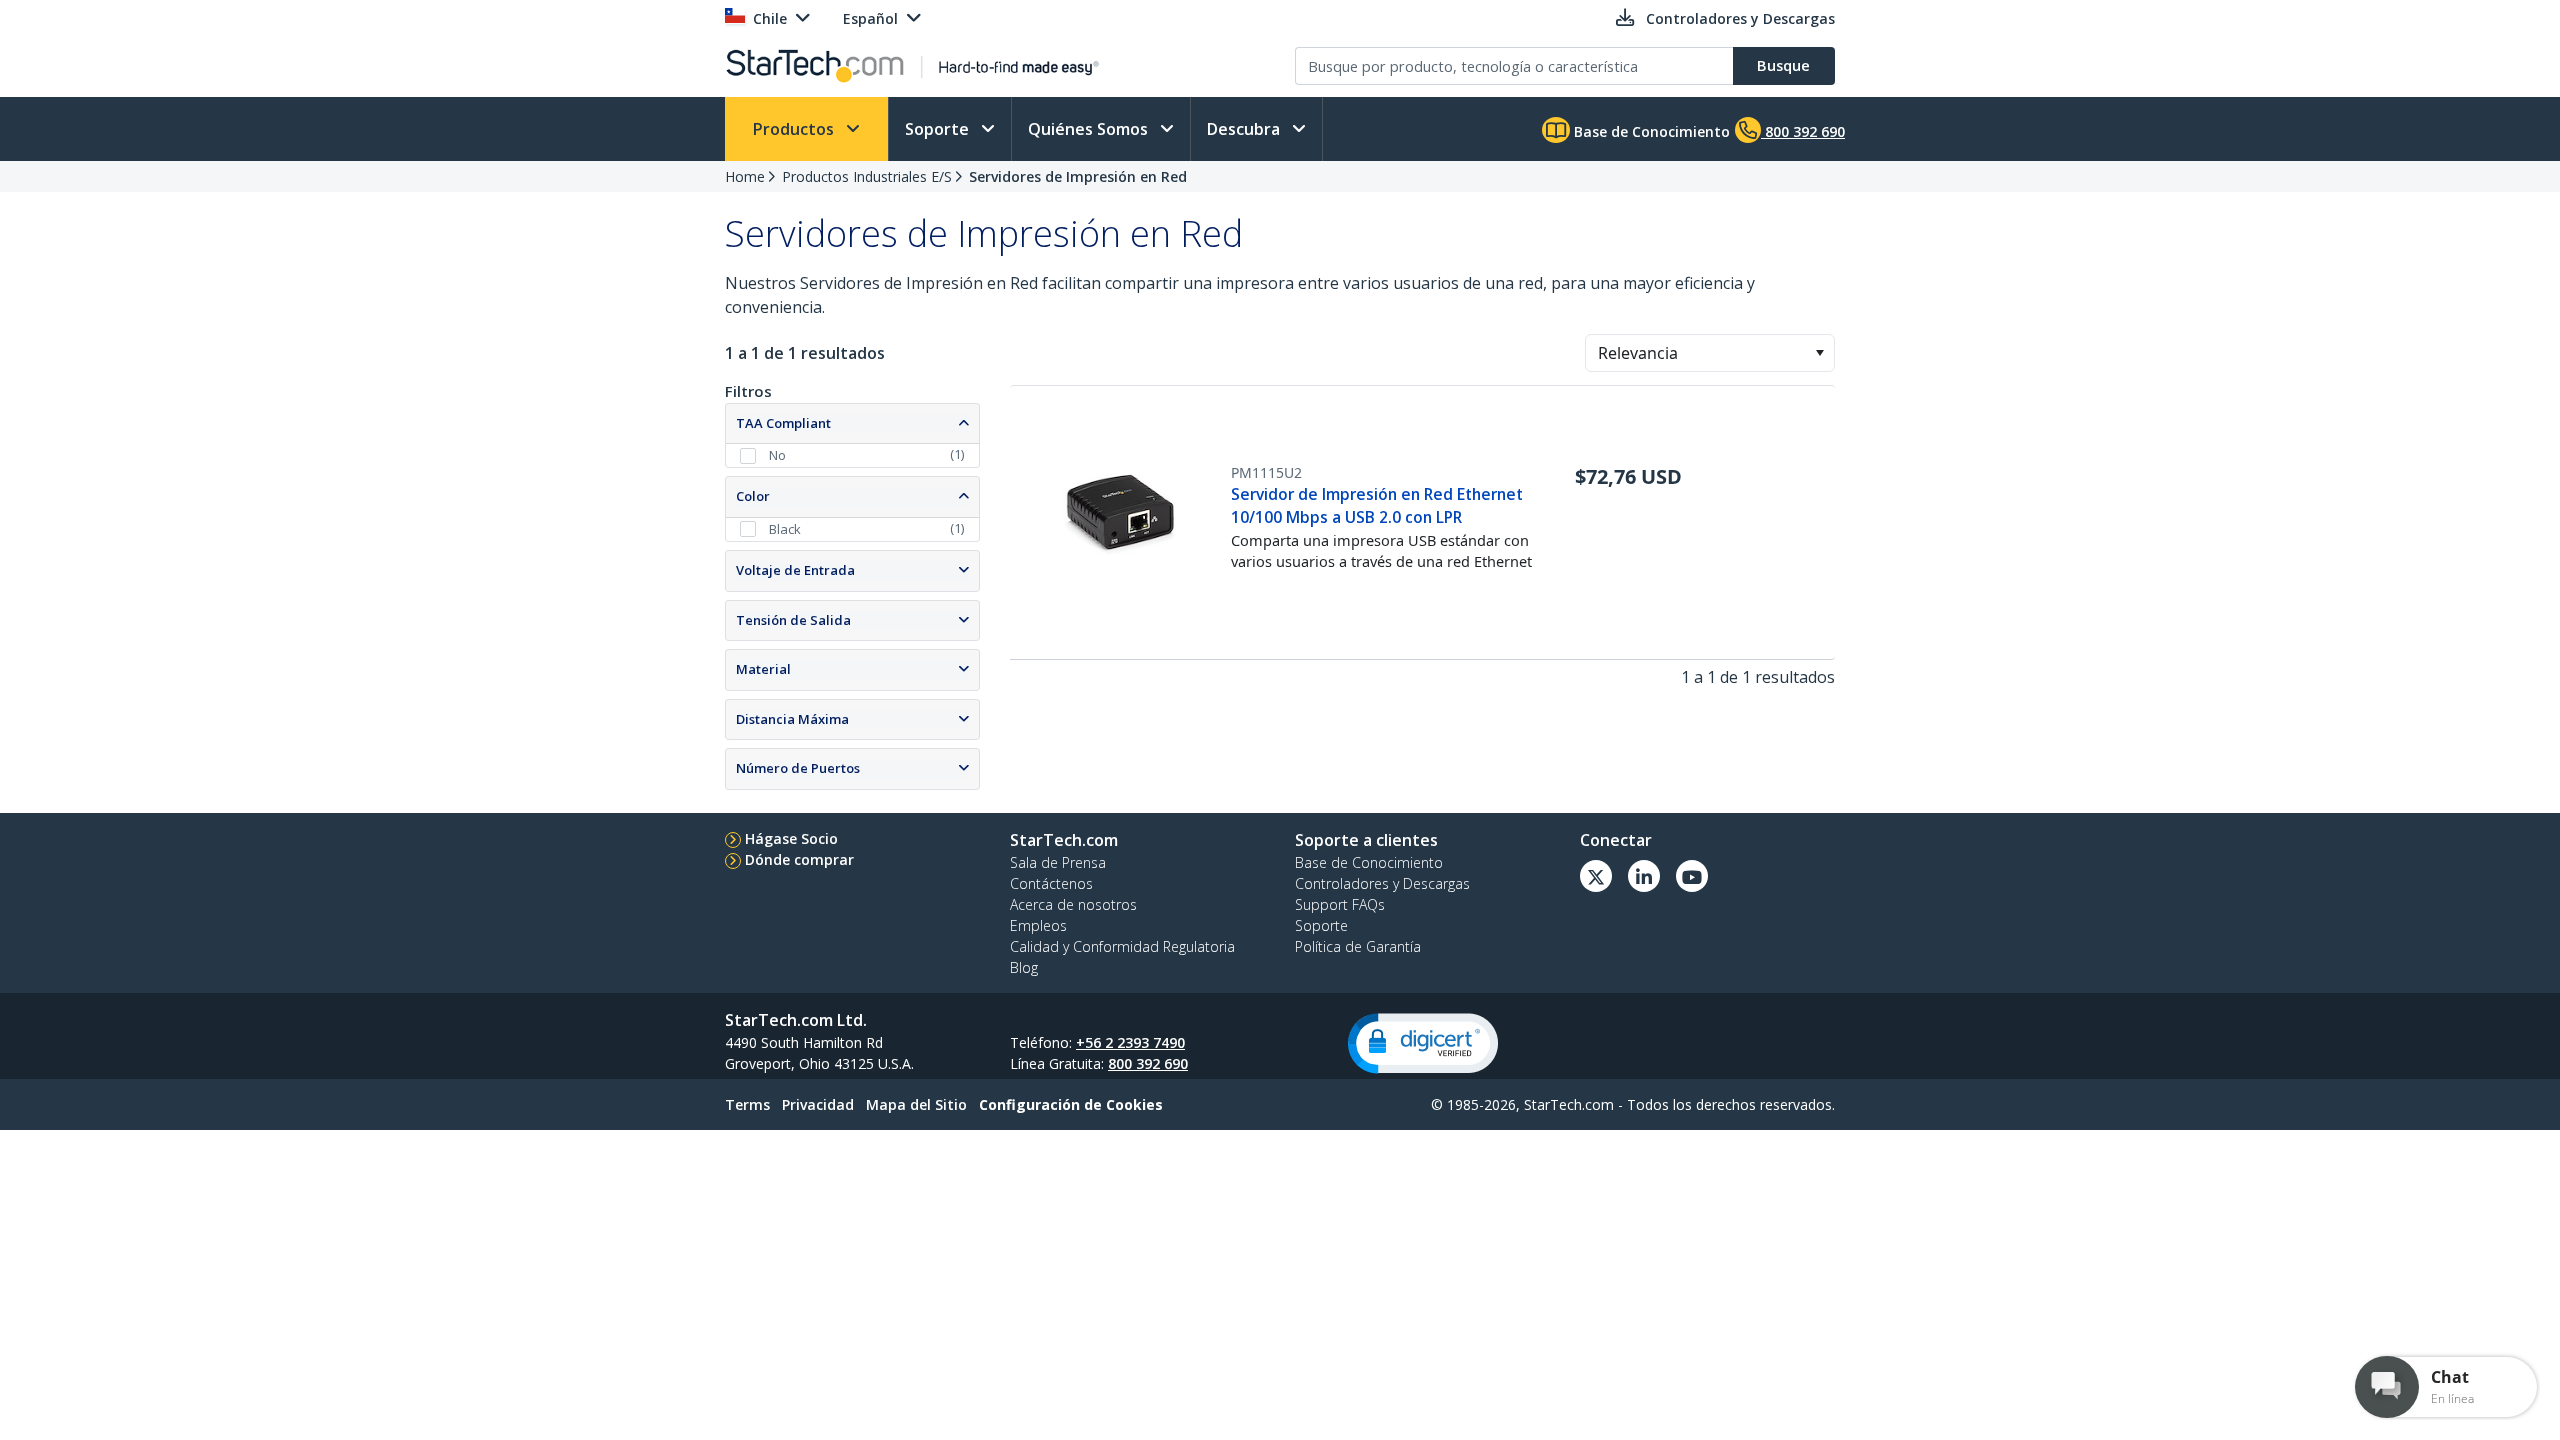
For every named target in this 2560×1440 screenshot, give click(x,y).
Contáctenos (1051, 883)
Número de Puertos (798, 768)
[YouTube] (1692, 876)
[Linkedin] (1644, 876)
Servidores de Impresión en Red (1078, 176)
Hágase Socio (791, 838)
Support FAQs (1340, 904)
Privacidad (818, 1104)
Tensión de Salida (793, 620)
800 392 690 (1148, 1063)
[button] (1819, 353)
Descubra (1245, 129)
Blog (1024, 967)
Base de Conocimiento (1650, 131)
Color (753, 496)
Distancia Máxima (792, 719)
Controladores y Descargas (1382, 883)
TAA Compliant (783, 423)
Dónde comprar (799, 859)
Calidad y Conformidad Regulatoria (1122, 946)
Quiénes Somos (1090, 129)
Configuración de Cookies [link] (1071, 1104)
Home (745, 176)
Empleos (1038, 925)
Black (785, 529)
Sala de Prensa (1058, 862)
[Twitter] (1596, 876)
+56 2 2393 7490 (1130, 1042)
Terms (747, 1104)
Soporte (939, 129)
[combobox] (1710, 353)
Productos (795, 129)
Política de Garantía (1358, 946)
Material (763, 669)
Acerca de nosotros (1073, 904)
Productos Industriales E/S (867, 176)
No (777, 455)
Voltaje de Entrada (795, 570)
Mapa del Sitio (916, 1104)
